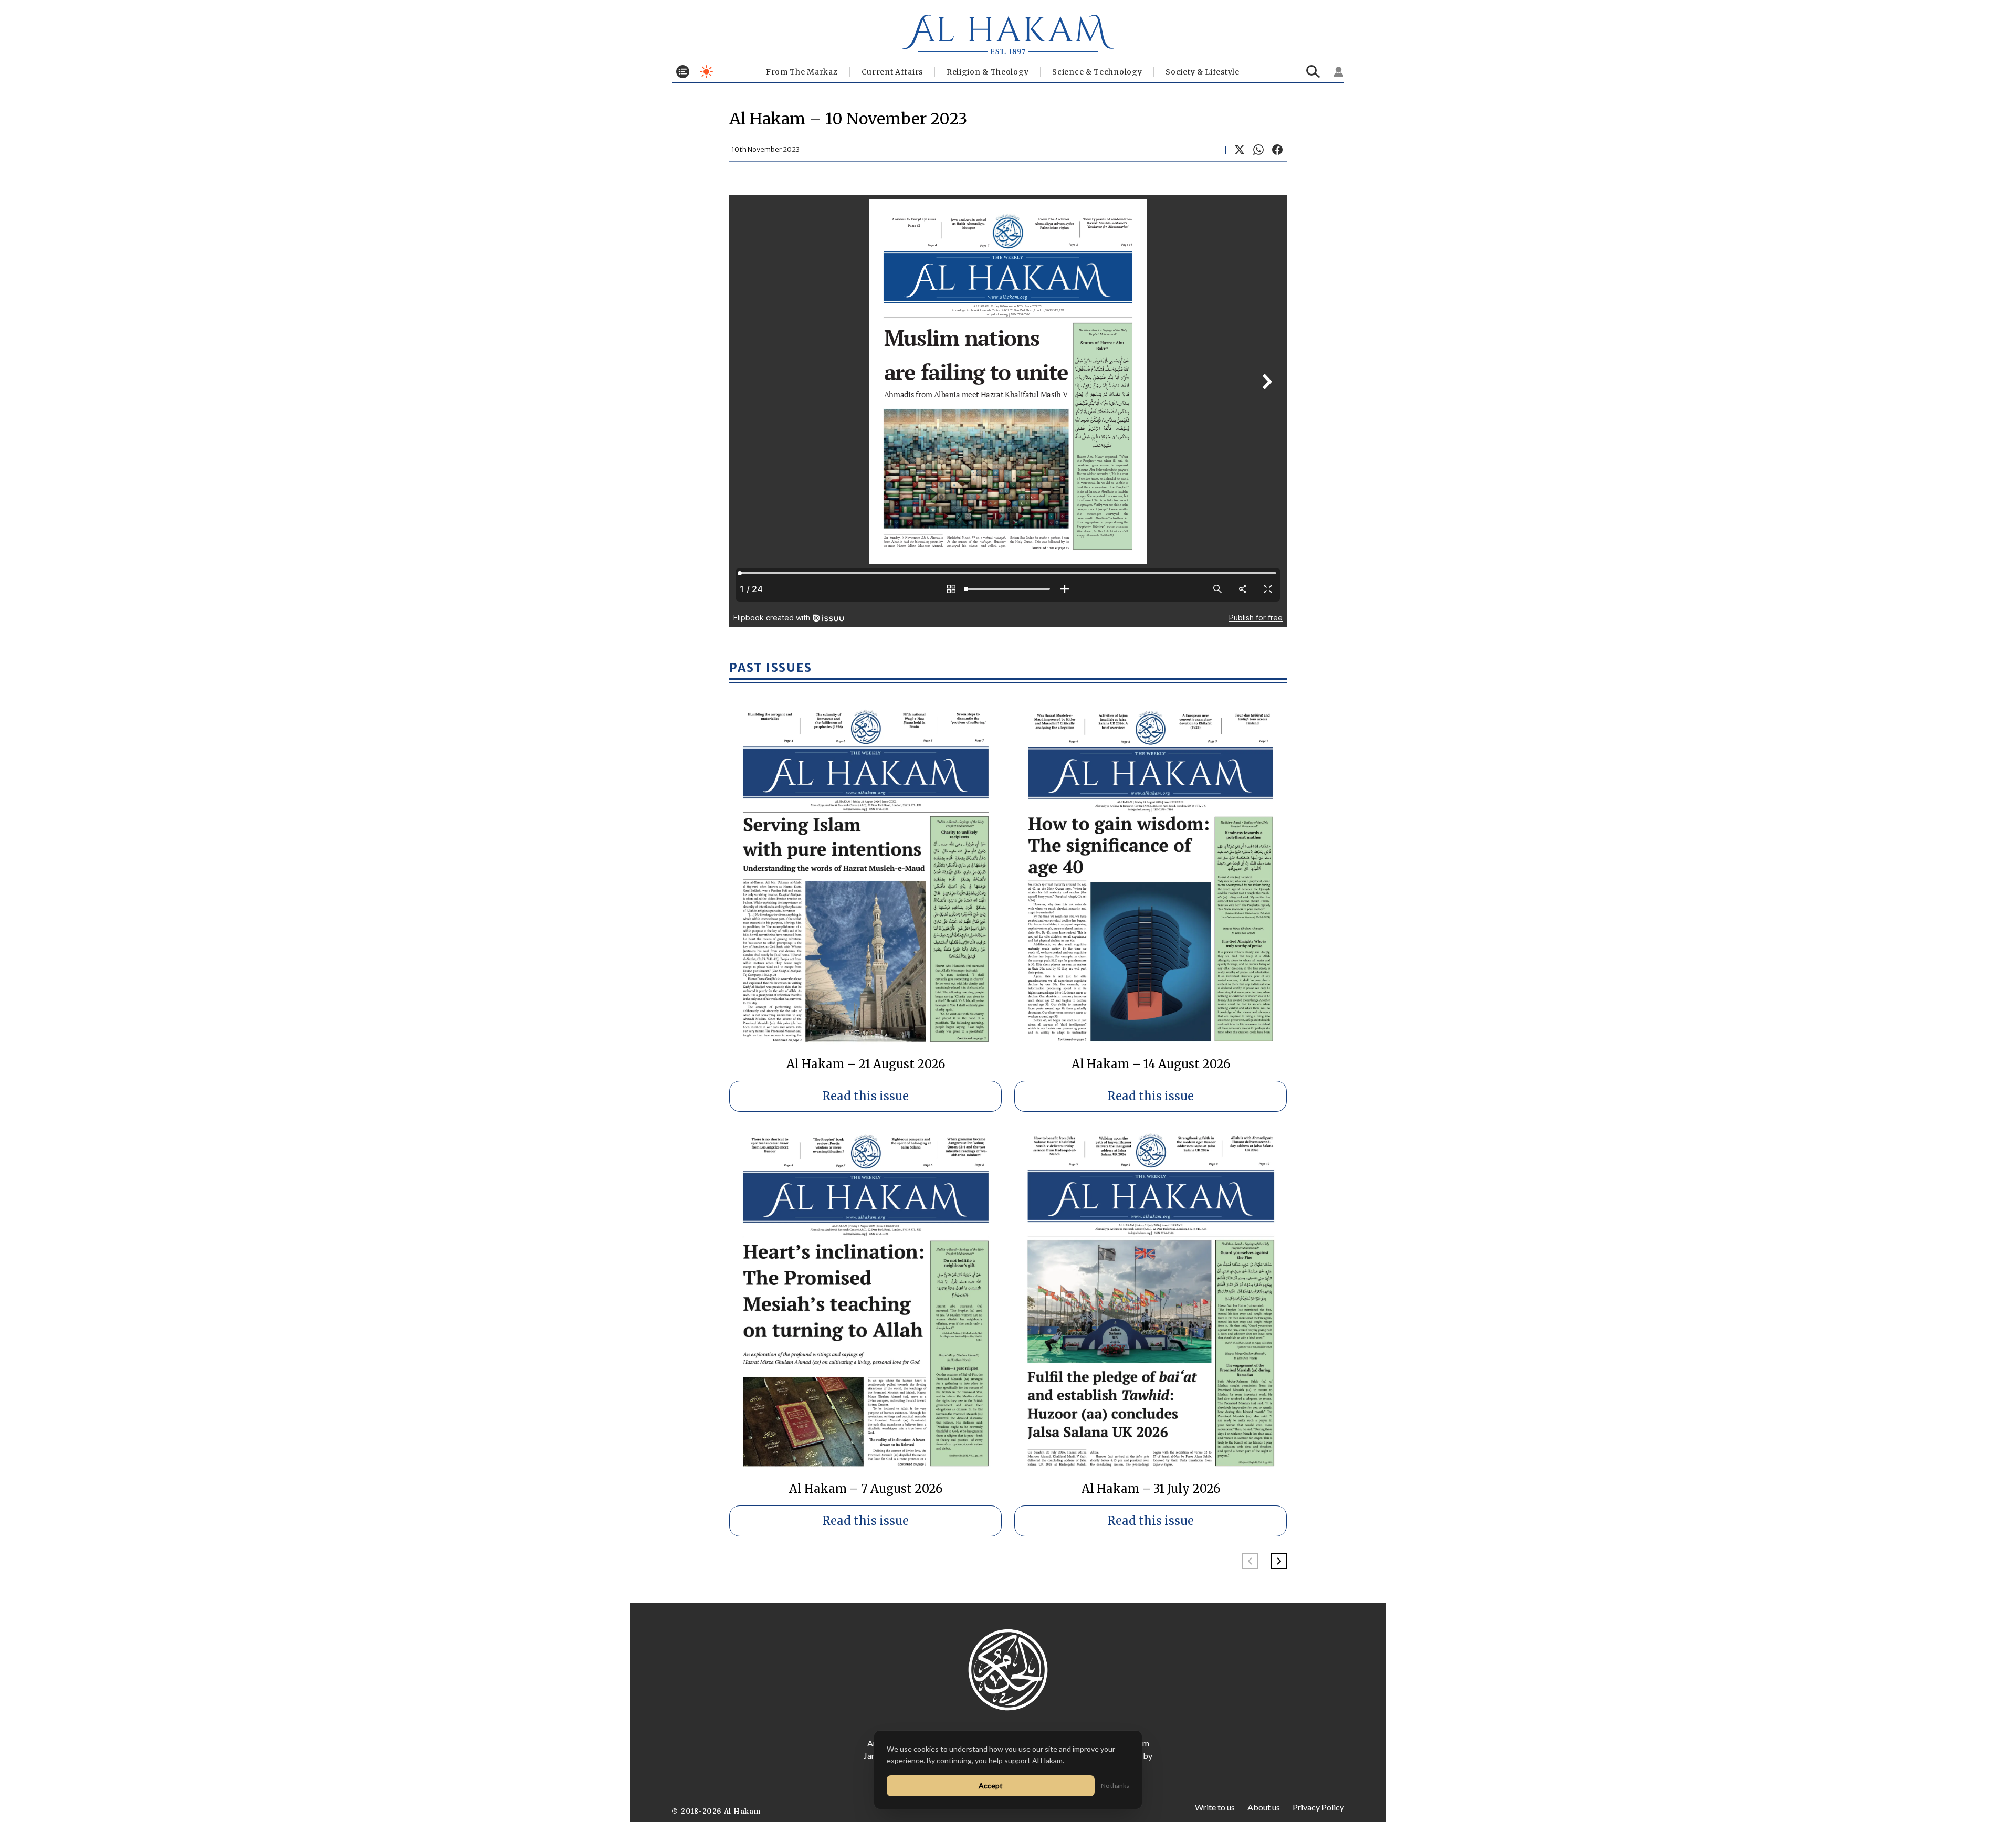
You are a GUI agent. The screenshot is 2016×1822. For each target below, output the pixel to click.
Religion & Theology (988, 72)
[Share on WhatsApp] (1258, 150)
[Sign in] (1339, 72)
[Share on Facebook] (1277, 150)
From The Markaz (802, 72)
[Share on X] (1240, 150)
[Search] (1313, 72)
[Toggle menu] (683, 72)
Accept (991, 1786)
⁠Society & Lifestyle (1202, 72)
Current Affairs (892, 72)
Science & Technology (1097, 72)
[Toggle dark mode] (706, 72)
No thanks (1115, 1786)
